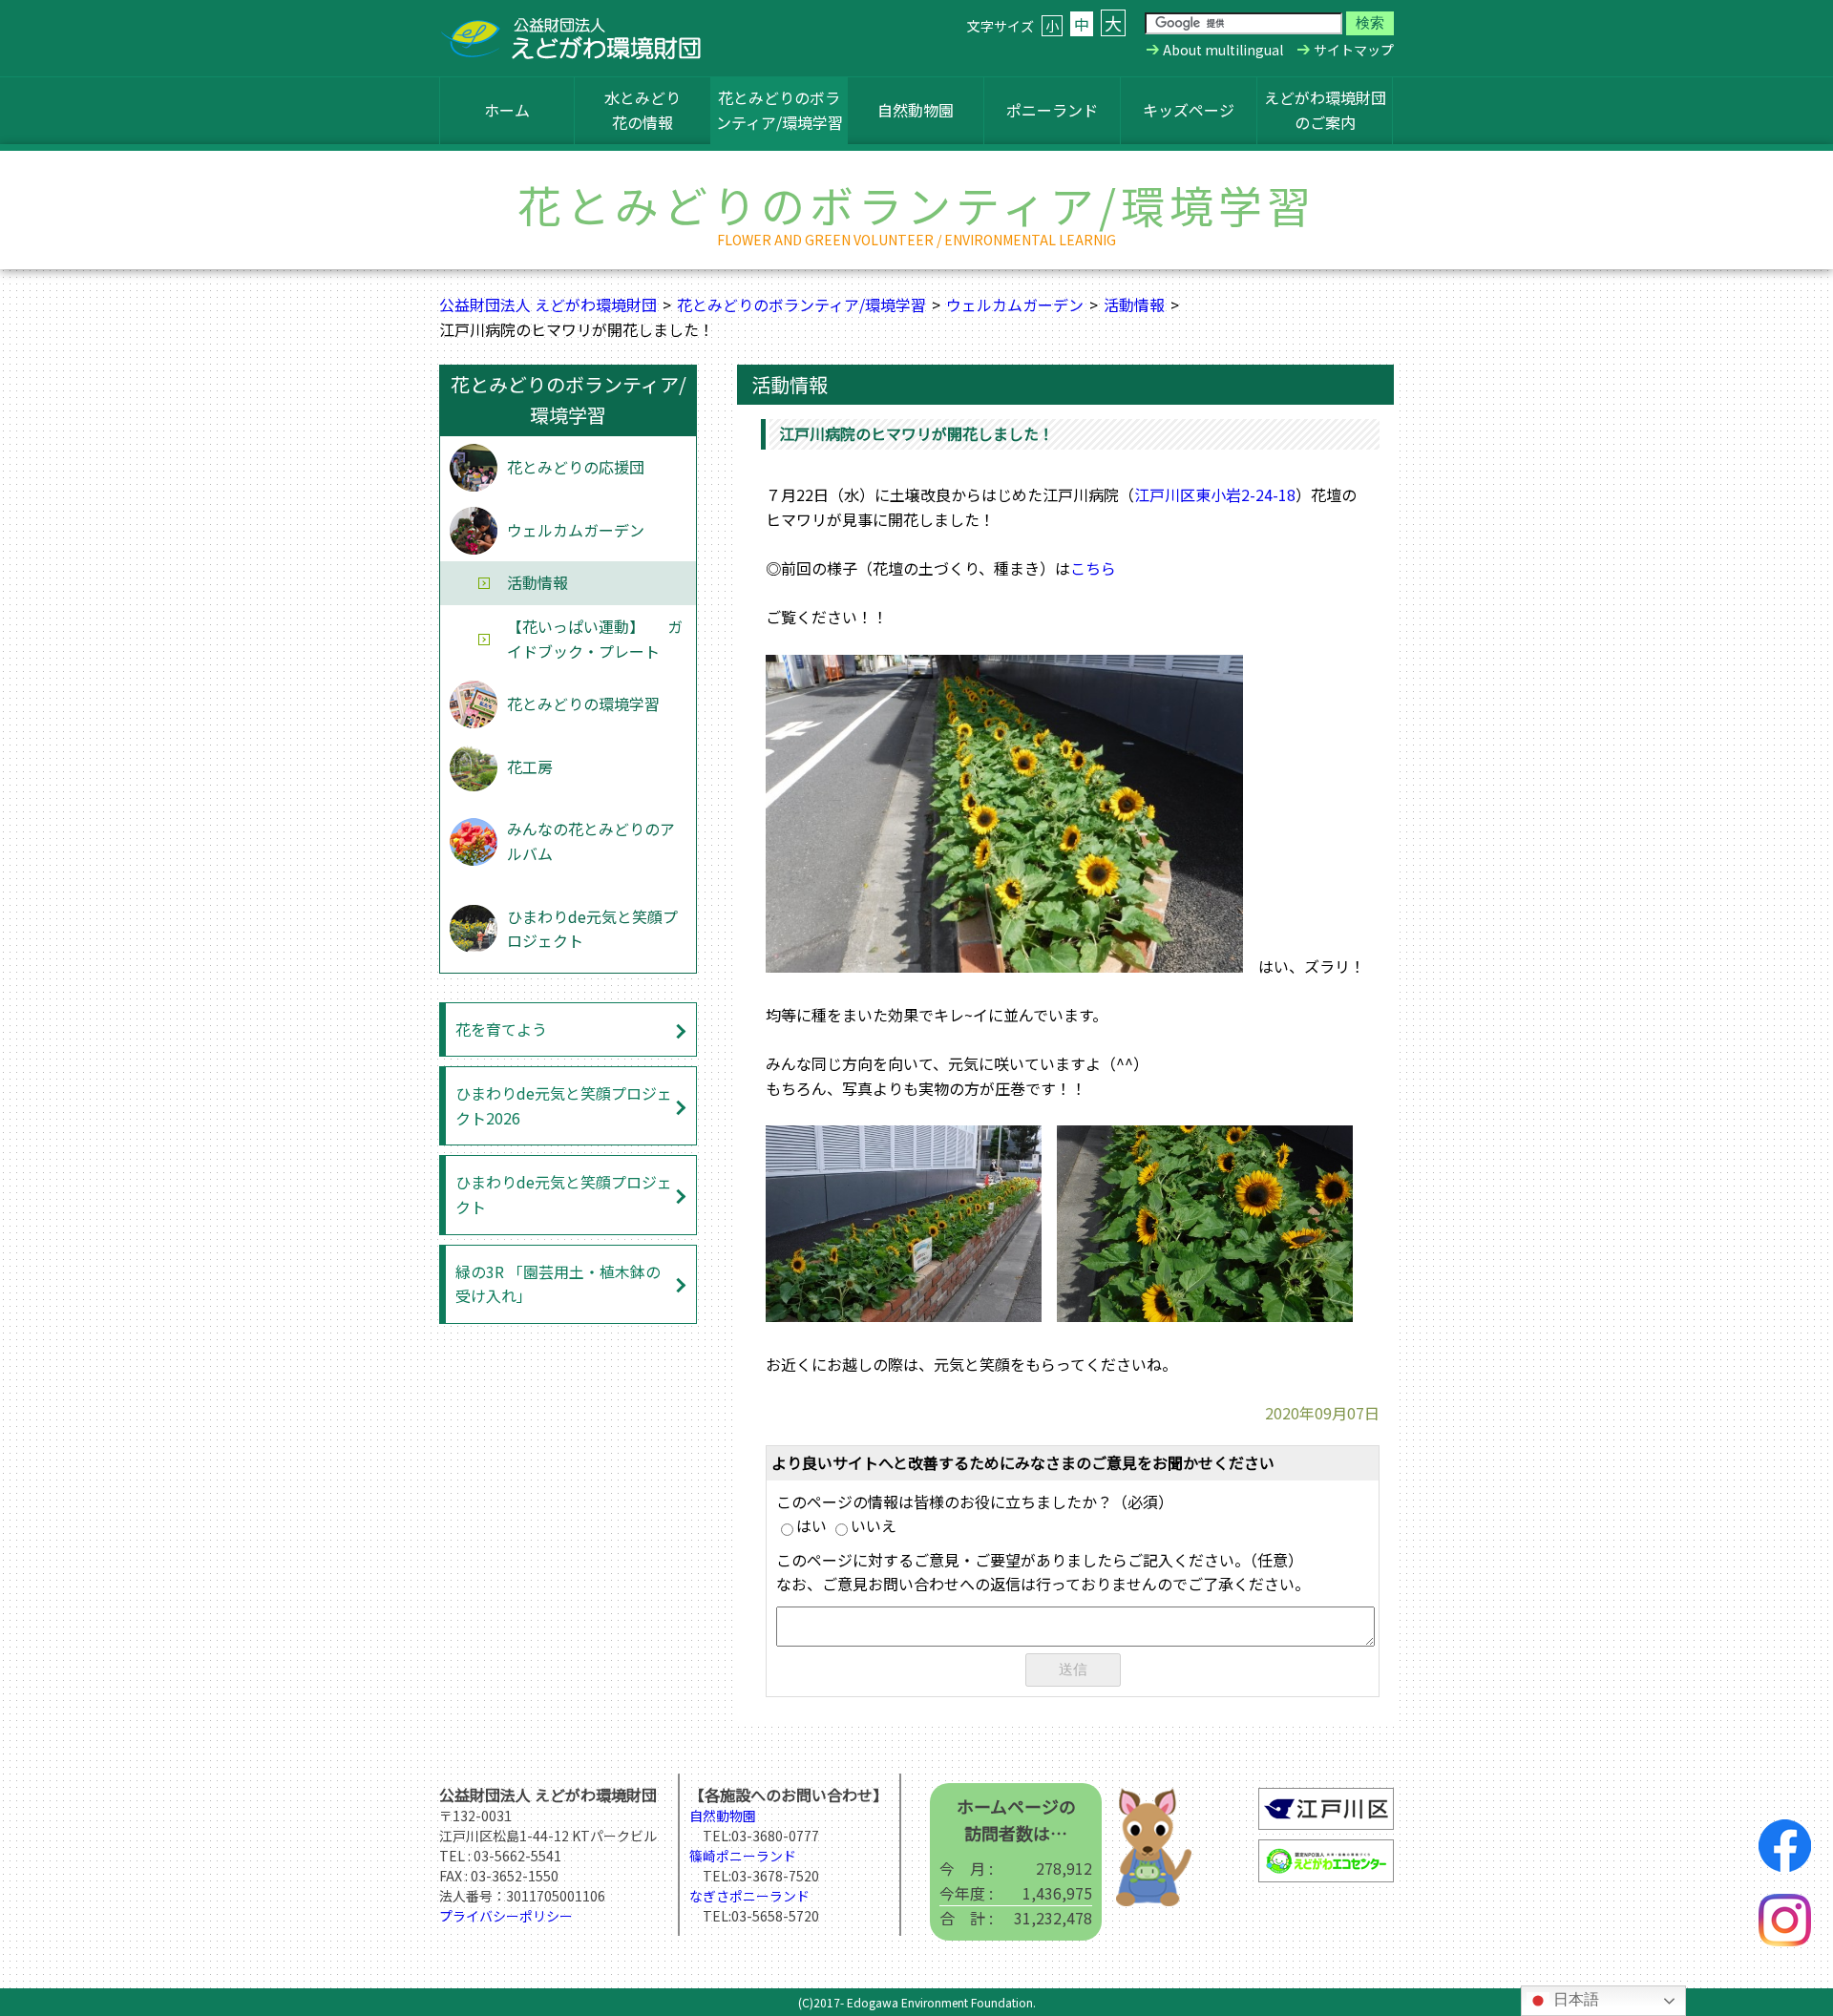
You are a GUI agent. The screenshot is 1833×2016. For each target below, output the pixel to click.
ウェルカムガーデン (1015, 304)
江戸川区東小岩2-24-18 (1215, 494)
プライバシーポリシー (506, 1916)
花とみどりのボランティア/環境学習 (780, 110)
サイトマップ (1354, 50)
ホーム (507, 110)
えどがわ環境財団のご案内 (1325, 110)
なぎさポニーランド (749, 1896)
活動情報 (1134, 304)
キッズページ (1189, 110)
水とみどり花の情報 (643, 110)
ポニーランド (1052, 110)
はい (811, 1525)
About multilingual (1223, 50)
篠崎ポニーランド (743, 1856)
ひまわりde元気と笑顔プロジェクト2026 (564, 1105)
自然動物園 (916, 110)
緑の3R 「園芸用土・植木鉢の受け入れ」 (558, 1284)
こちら (1093, 568)
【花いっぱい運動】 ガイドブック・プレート (595, 639)
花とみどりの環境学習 (583, 703)
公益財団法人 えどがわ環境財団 (548, 304)
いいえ (874, 1525)
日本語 (1574, 1999)
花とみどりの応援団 (576, 467)
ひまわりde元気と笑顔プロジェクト (592, 929)
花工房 (530, 766)
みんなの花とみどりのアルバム (591, 841)
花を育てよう (501, 1029)
